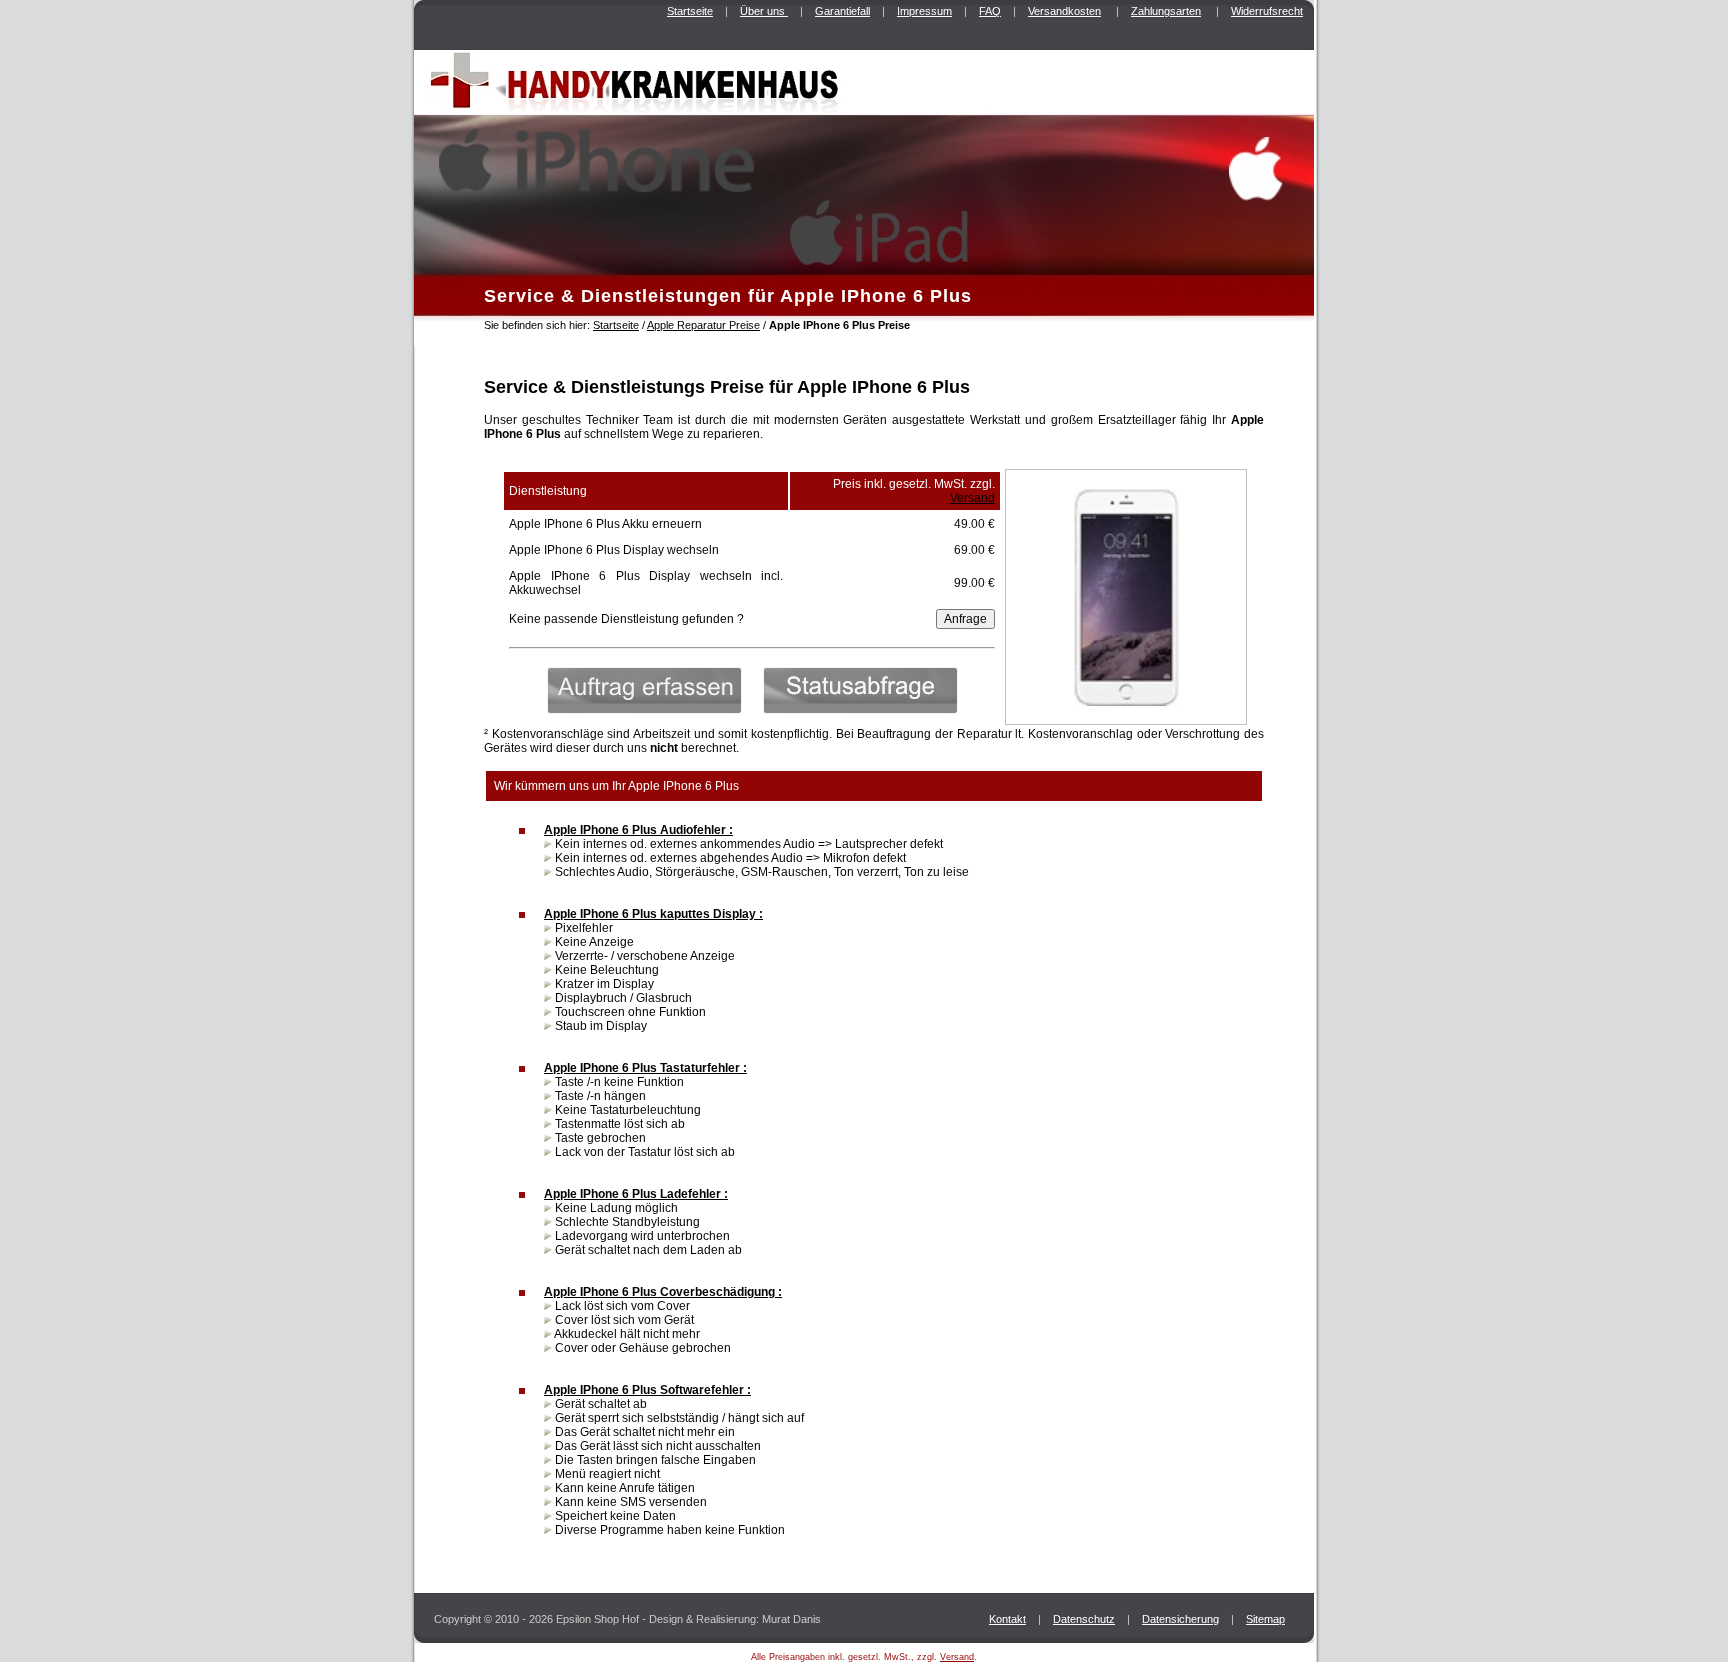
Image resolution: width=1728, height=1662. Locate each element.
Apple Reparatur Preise (703, 325)
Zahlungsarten (1166, 11)
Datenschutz (1084, 1619)
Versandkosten (1064, 11)
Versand (972, 498)
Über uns (764, 11)
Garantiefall (842, 11)
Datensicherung (1180, 1619)
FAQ (990, 11)
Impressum (924, 11)
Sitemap (1265, 1619)
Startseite (690, 11)
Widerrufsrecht (1267, 11)
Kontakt (1007, 1619)
